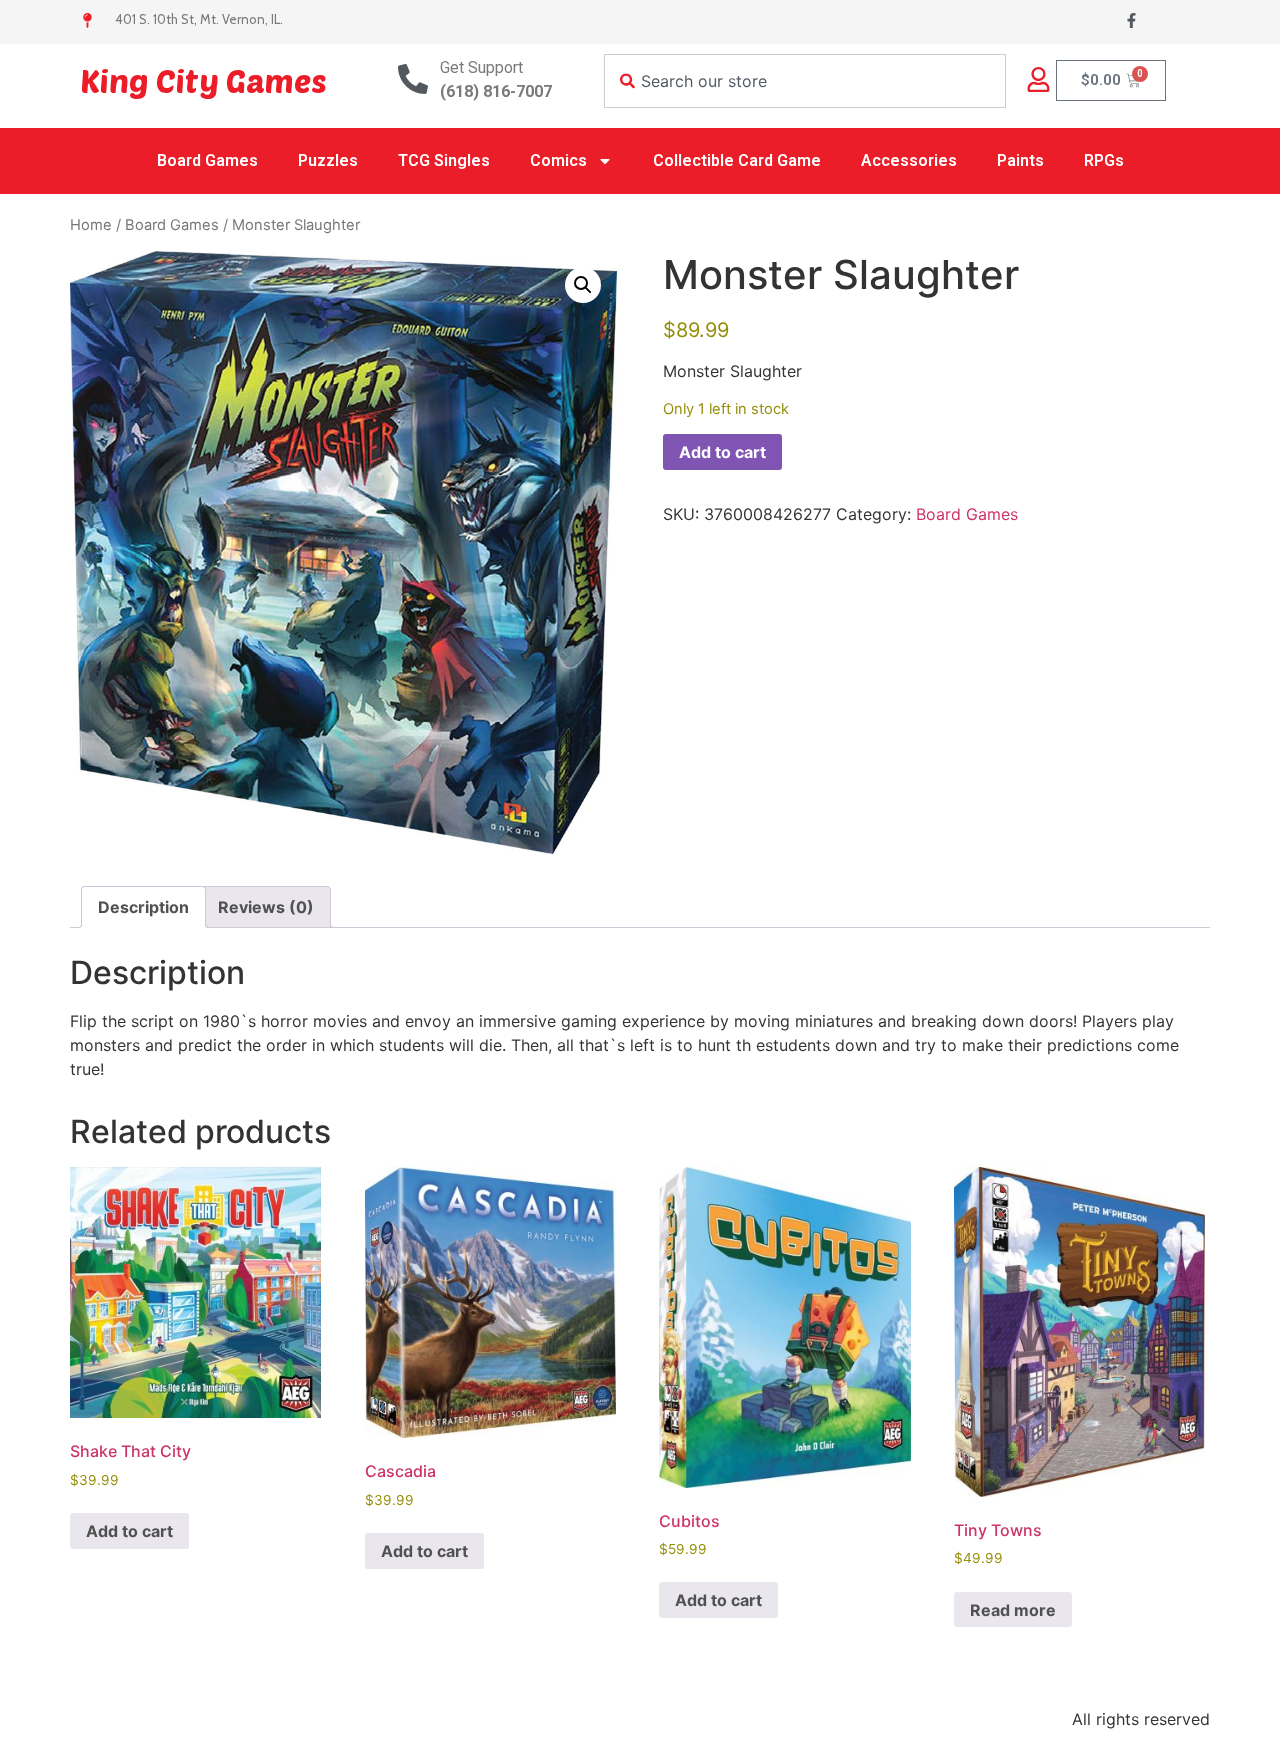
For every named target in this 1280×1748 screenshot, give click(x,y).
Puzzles (328, 160)
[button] (583, 285)
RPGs (1104, 160)
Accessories (909, 160)
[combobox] (805, 81)
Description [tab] (143, 907)
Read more (1013, 1610)
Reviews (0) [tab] (266, 907)
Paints (1020, 160)
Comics (558, 160)
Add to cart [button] (129, 1531)
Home (91, 225)
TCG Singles (444, 160)
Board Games (207, 160)
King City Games (203, 80)
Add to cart (722, 452)
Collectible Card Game (737, 160)
